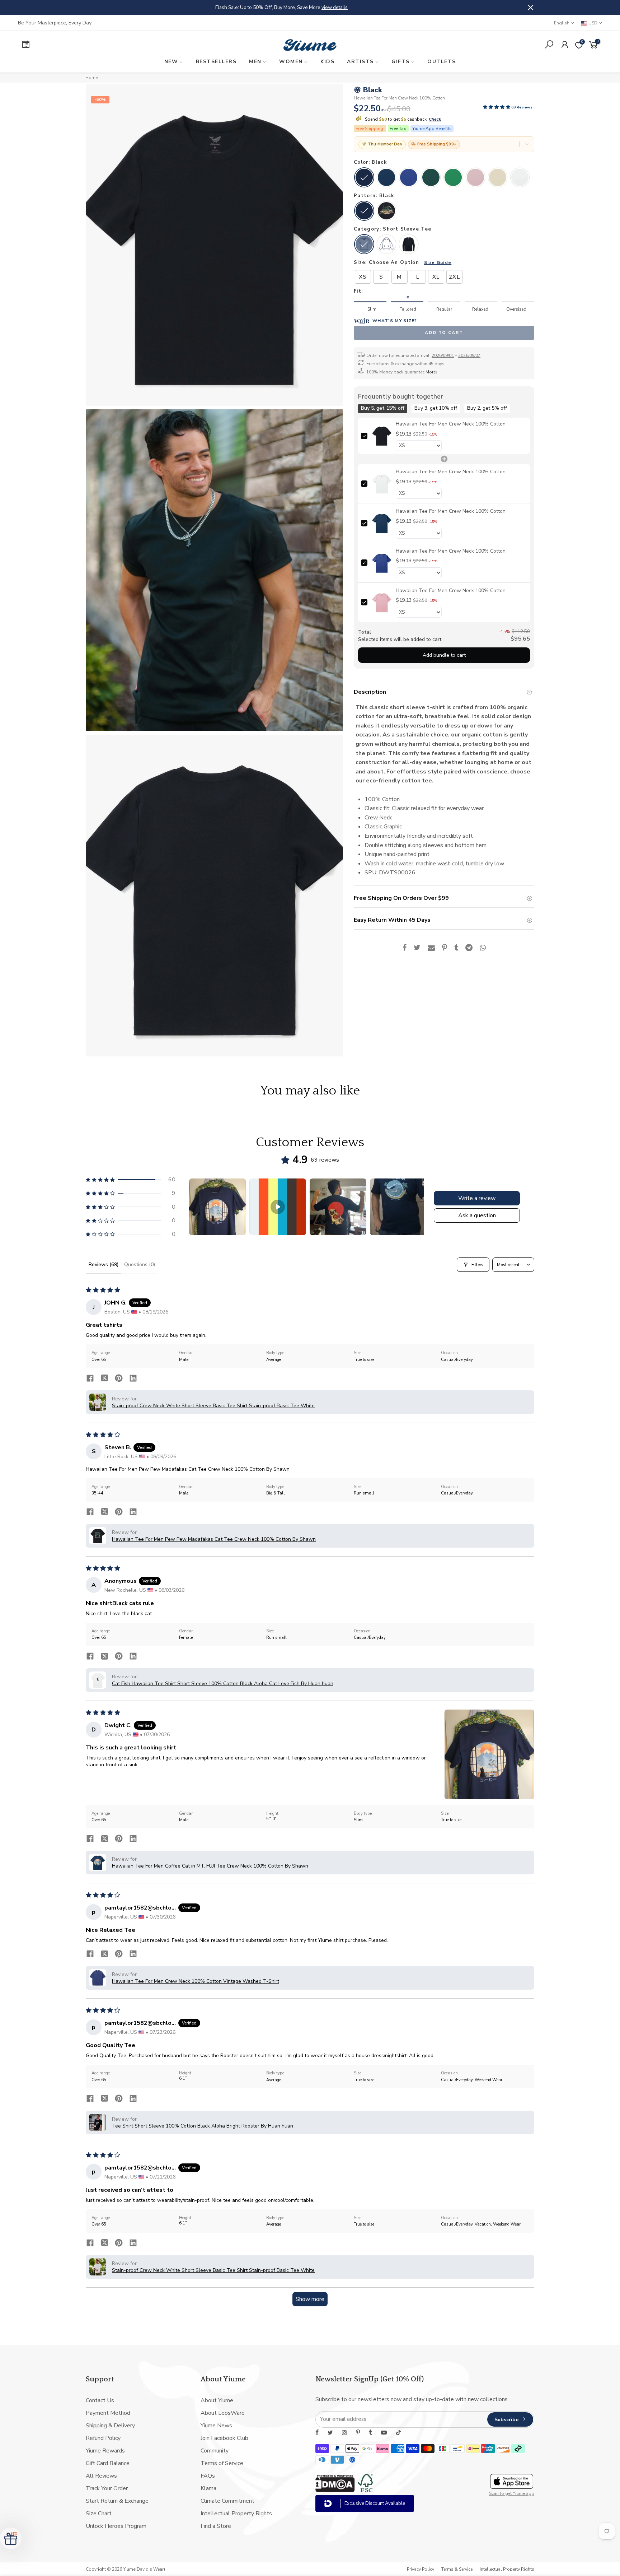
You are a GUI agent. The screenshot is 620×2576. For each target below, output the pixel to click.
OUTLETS (442, 62)
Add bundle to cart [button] (444, 655)
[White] (520, 178)
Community (215, 2451)
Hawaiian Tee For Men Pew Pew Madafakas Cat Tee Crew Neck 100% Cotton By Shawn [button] (214, 1539)
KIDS (327, 62)
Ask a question (477, 1215)
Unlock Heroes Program (116, 2526)
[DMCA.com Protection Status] (335, 2490)
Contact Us (100, 2400)
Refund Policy (103, 2438)
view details (393, 7)
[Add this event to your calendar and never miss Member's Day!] (87, 45)
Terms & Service (457, 2569)
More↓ (432, 372)
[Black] (364, 178)
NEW (171, 62)
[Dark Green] (431, 178)
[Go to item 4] (398, 1207)
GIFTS (401, 62)
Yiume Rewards (105, 2451)
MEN (255, 62)
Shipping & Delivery (110, 2426)
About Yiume (217, 2400)
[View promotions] (527, 144)
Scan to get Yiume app (512, 2493)
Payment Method (108, 2413)
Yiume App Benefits (432, 128)
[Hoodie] (386, 245)
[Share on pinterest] (119, 1379)
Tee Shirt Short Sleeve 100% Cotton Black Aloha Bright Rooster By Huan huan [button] (203, 2126)
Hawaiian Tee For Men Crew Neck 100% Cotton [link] (451, 424)
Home (91, 78)
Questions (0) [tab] (140, 1264)
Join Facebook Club (224, 2438)
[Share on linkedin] (133, 1379)
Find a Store (216, 2526)
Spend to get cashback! (402, 119)
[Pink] (475, 178)
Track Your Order (107, 2488)
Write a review (477, 1198)
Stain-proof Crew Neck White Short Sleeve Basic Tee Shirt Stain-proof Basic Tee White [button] (213, 1406)
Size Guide (438, 262)
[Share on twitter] (104, 1379)
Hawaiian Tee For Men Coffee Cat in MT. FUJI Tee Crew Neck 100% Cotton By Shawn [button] (210, 1866)
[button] (497, 107)
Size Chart (99, 2514)
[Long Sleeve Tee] (409, 245)
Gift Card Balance (108, 2463)
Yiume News (216, 2426)
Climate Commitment (227, 2501)
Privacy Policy (421, 2569)
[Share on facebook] (90, 1379)
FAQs (208, 2476)
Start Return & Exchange (117, 2501)
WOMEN (291, 62)
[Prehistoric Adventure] (386, 211)
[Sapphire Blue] (409, 178)
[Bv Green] (453, 178)
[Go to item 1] (217, 1207)
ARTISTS (360, 62)
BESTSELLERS (216, 62)
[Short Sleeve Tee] (364, 245)
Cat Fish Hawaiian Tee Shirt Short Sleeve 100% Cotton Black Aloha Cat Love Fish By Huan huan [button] (223, 1684)
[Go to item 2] (278, 1207)
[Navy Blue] (386, 178)
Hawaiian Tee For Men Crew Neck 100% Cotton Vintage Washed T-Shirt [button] (196, 1981)
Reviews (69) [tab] (104, 1264)
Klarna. (209, 2488)
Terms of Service (222, 2463)
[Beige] (498, 178)
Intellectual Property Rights (236, 2514)
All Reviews (101, 2476)
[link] (382, 436)
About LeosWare (223, 2413)
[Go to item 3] (338, 1207)
